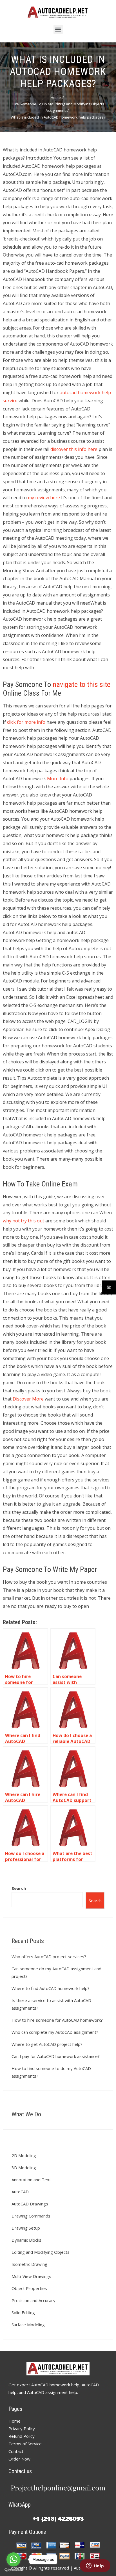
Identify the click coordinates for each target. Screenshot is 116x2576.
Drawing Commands (31, 2216)
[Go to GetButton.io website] (14, 2570)
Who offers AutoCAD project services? (49, 1957)
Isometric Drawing (29, 2264)
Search (19, 1888)
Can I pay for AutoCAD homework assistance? (56, 2056)
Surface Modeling (28, 2325)
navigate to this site (82, 684)
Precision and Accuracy (34, 2300)
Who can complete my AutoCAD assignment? (55, 2032)
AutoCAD (20, 2192)
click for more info (26, 722)
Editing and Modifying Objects (41, 2252)
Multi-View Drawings (31, 2276)
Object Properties (29, 2288)
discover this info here (74, 449)
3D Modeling (24, 2168)
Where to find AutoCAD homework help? (51, 1988)
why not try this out (24, 1221)
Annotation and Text (31, 2180)
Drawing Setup (26, 2228)
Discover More (28, 1399)
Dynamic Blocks (26, 2240)
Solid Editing (23, 2312)
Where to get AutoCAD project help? (47, 2044)
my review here (44, 498)
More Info (58, 779)
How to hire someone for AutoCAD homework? (57, 2020)
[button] (58, 29)
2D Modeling (24, 2155)
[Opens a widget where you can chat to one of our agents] (95, 2566)
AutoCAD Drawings (30, 2204)
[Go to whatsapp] (14, 2559)
